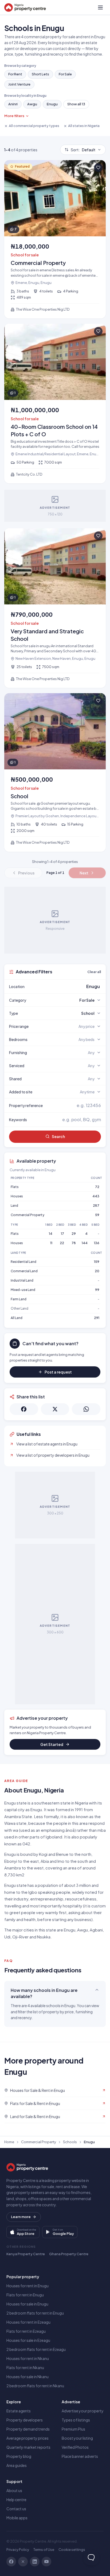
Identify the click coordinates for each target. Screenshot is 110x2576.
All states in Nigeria (84, 126)
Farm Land (19, 1299)
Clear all (94, 972)
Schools (70, 2142)
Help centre (16, 2500)
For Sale (65, 74)
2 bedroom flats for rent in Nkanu (35, 2386)
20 (97, 1271)
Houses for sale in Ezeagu (28, 2340)
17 (62, 1234)
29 (74, 1234)
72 (97, 1187)
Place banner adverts (80, 2456)
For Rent (15, 74)
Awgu (32, 104)
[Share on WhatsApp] (86, 1409)
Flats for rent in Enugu (25, 2295)
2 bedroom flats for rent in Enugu (35, 2313)
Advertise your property (83, 2411)
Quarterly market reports (28, 2447)
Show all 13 (76, 104)
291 (97, 1318)
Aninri (13, 104)
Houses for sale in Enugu (27, 2304)
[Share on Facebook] (24, 1409)
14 (51, 1234)
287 (96, 1206)
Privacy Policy (18, 2550)
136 (97, 1243)
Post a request (58, 1372)
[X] (23, 2562)
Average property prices (27, 2438)
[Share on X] (55, 1409)
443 (96, 1196)
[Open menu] (100, 7)
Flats (15, 1187)
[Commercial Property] (55, 239)
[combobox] (68, 986)
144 (85, 1243)
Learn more (21, 2217)
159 (97, 1262)
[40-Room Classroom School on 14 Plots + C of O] (55, 404)
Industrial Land (22, 1280)
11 (51, 1243)
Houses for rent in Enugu (27, 2286)
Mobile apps (17, 2518)
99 (97, 1290)
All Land (17, 1318)
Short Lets (40, 74)
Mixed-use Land (23, 1290)
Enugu (52, 104)
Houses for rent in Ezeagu (28, 2322)
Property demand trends (28, 2429)
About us (14, 2490)
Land (14, 1206)
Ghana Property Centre (69, 2254)
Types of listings (76, 2420)
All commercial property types (34, 126)
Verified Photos (75, 2447)
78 (74, 1243)
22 (62, 1243)
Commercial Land (24, 1271)
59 (97, 1215)
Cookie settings (72, 2550)
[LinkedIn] (35, 2562)
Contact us (16, 2509)
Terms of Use (44, 2550)
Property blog (19, 2456)
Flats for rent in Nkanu (25, 2367)
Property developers (25, 2420)
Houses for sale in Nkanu (27, 2377)
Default (83, 150)
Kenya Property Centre (26, 2254)
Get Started (52, 1744)
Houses (17, 1196)
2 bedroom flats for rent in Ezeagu (36, 2349)
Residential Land (23, 1262)
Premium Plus (73, 2429)
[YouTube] (46, 2562)
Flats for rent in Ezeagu (26, 2331)
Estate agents (19, 2411)
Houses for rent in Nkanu (28, 2358)
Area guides (17, 2465)
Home (9, 2142)
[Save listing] (98, 168)
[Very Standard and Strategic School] (55, 608)
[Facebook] (11, 2562)
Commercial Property (27, 1215)
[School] (55, 772)
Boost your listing (77, 2438)
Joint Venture (19, 84)
